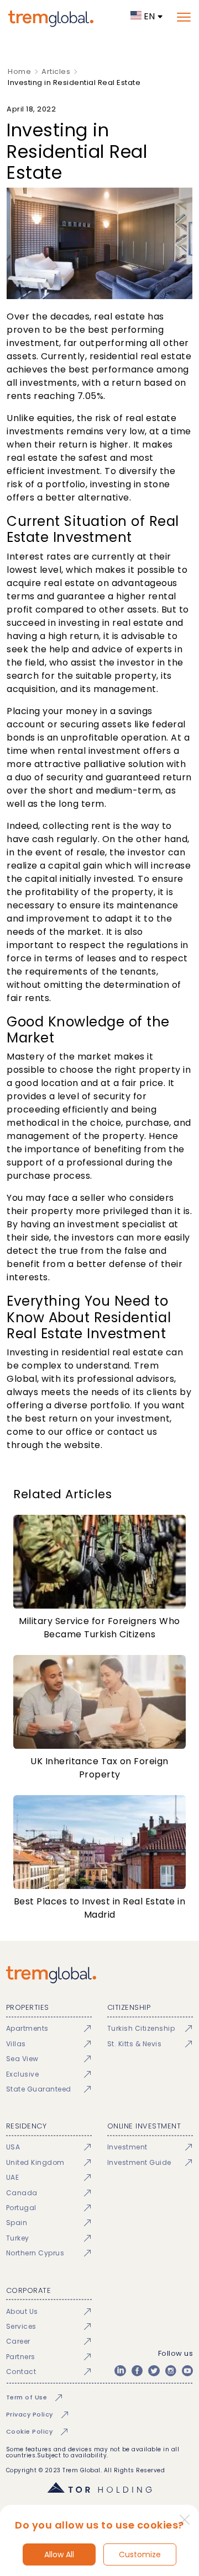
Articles (56, 71)
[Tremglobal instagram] (171, 2371)
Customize (140, 2554)
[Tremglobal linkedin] (120, 2371)
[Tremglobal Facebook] (137, 2371)
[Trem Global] (99, 1975)
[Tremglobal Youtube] (187, 2371)
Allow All (59, 2554)
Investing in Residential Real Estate (74, 83)
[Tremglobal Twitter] (154, 2371)
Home (19, 71)
